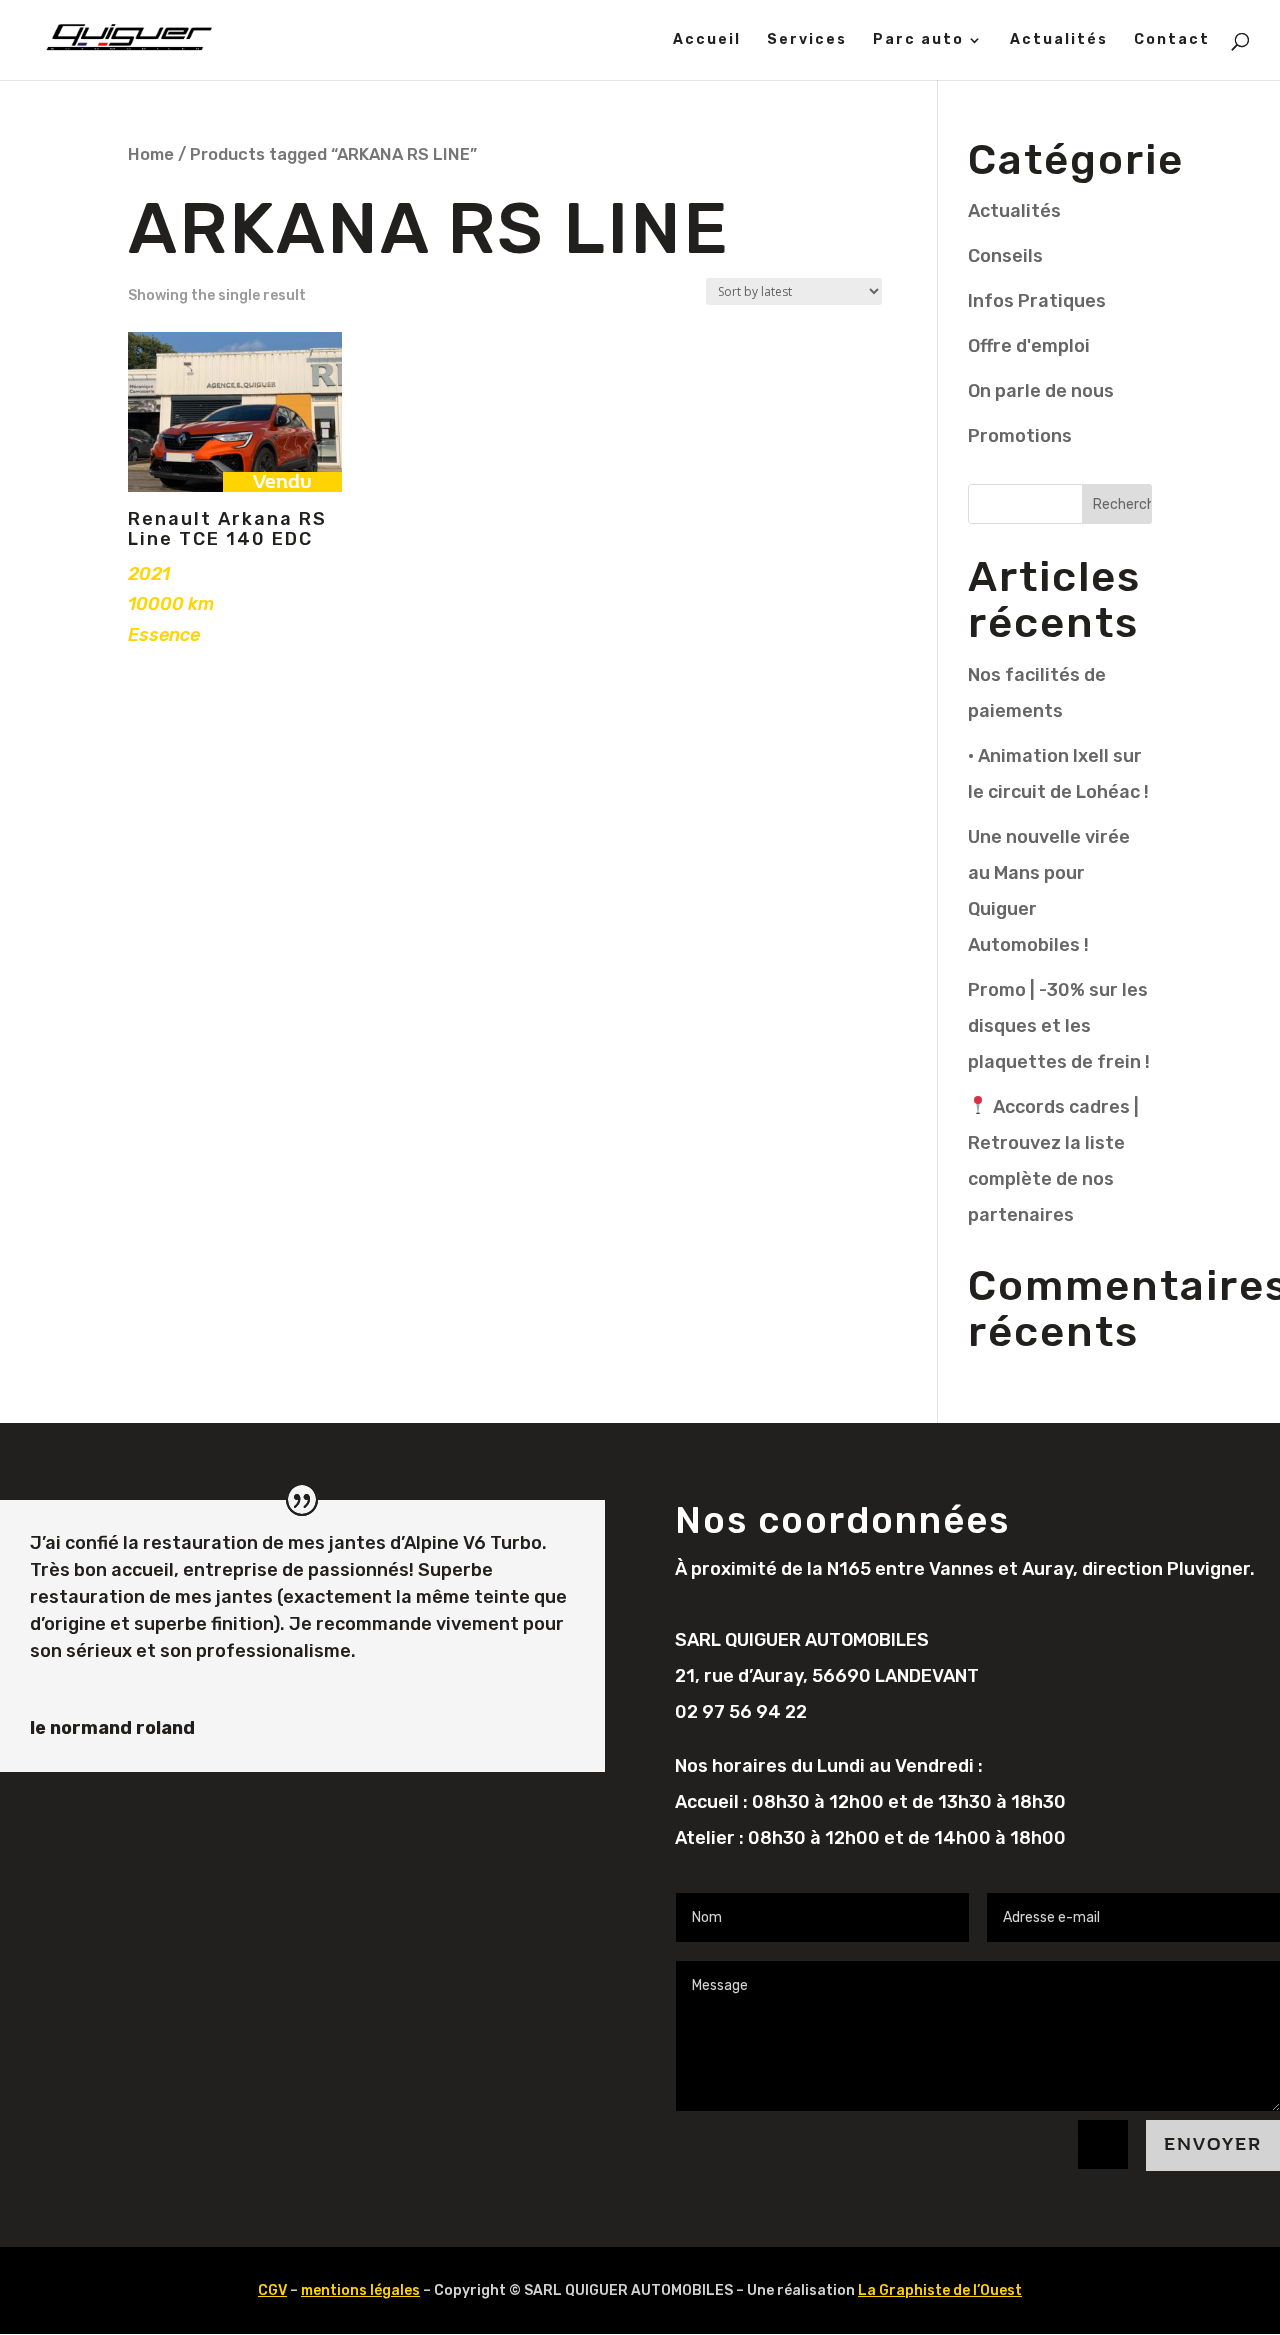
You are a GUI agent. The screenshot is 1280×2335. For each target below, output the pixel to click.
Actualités (1059, 40)
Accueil (707, 40)
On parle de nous (1041, 391)
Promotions (1020, 436)
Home (151, 154)
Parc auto (918, 40)
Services (807, 40)
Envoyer (1213, 2144)
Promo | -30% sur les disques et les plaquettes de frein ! (1059, 1026)
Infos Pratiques (1037, 301)
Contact (1172, 40)
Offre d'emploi (1029, 346)
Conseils (1005, 256)
